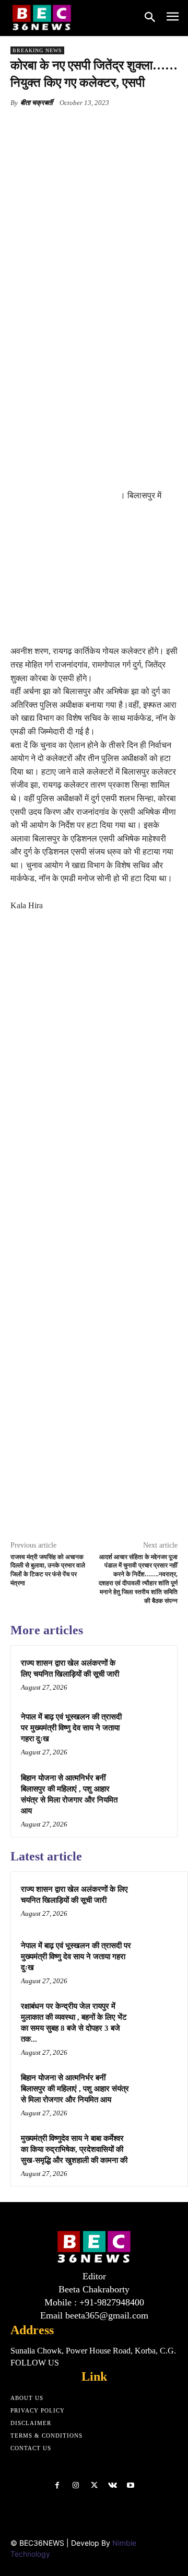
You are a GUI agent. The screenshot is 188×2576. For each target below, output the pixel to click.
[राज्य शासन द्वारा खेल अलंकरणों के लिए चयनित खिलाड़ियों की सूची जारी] (148, 1675)
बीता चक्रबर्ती (37, 103)
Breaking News (37, 50)
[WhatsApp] (126, 127)
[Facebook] (54, 127)
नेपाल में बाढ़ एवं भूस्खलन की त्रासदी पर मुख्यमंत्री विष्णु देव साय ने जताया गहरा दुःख (71, 1728)
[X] (78, 127)
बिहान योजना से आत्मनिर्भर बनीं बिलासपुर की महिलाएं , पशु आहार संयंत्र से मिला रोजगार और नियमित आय (75, 2089)
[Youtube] (131, 2485)
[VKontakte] (113, 2485)
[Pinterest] (102, 127)
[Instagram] (75, 2485)
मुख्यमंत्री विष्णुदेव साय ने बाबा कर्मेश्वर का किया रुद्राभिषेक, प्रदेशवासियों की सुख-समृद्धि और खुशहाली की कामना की (74, 2149)
